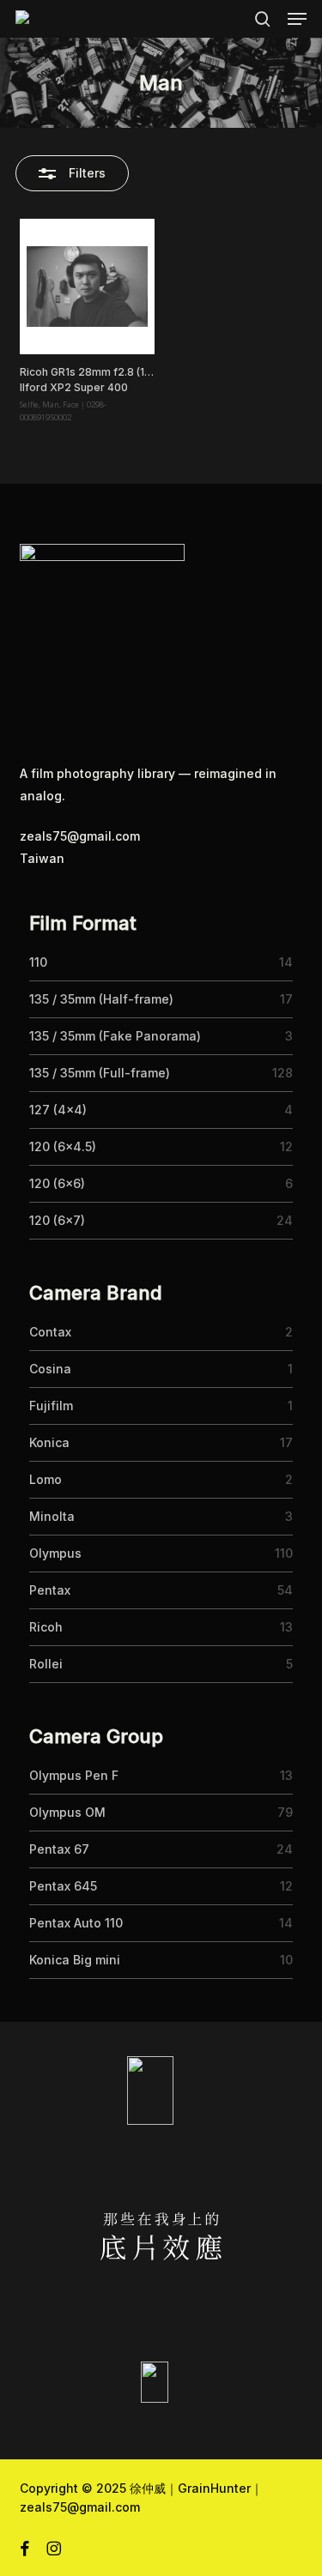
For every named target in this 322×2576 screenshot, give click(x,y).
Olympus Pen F (74, 1775)
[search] (263, 19)
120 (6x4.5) (63, 1146)
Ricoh (46, 1627)
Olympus (55, 1553)
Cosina (50, 1369)
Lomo (46, 1479)
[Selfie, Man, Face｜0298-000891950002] (88, 287)
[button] (297, 19)
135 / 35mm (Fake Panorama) (115, 1036)
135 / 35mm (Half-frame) (101, 999)
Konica (49, 1442)
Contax (50, 1332)
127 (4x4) (58, 1110)
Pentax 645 (63, 1886)
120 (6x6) (57, 1183)
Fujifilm (51, 1406)
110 (38, 962)
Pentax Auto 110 (76, 1923)
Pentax (50, 1590)
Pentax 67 (59, 1849)
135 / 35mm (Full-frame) (100, 1073)
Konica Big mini (75, 1960)
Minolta (52, 1516)
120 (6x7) (57, 1220)
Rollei (46, 1664)
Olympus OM (67, 1812)
